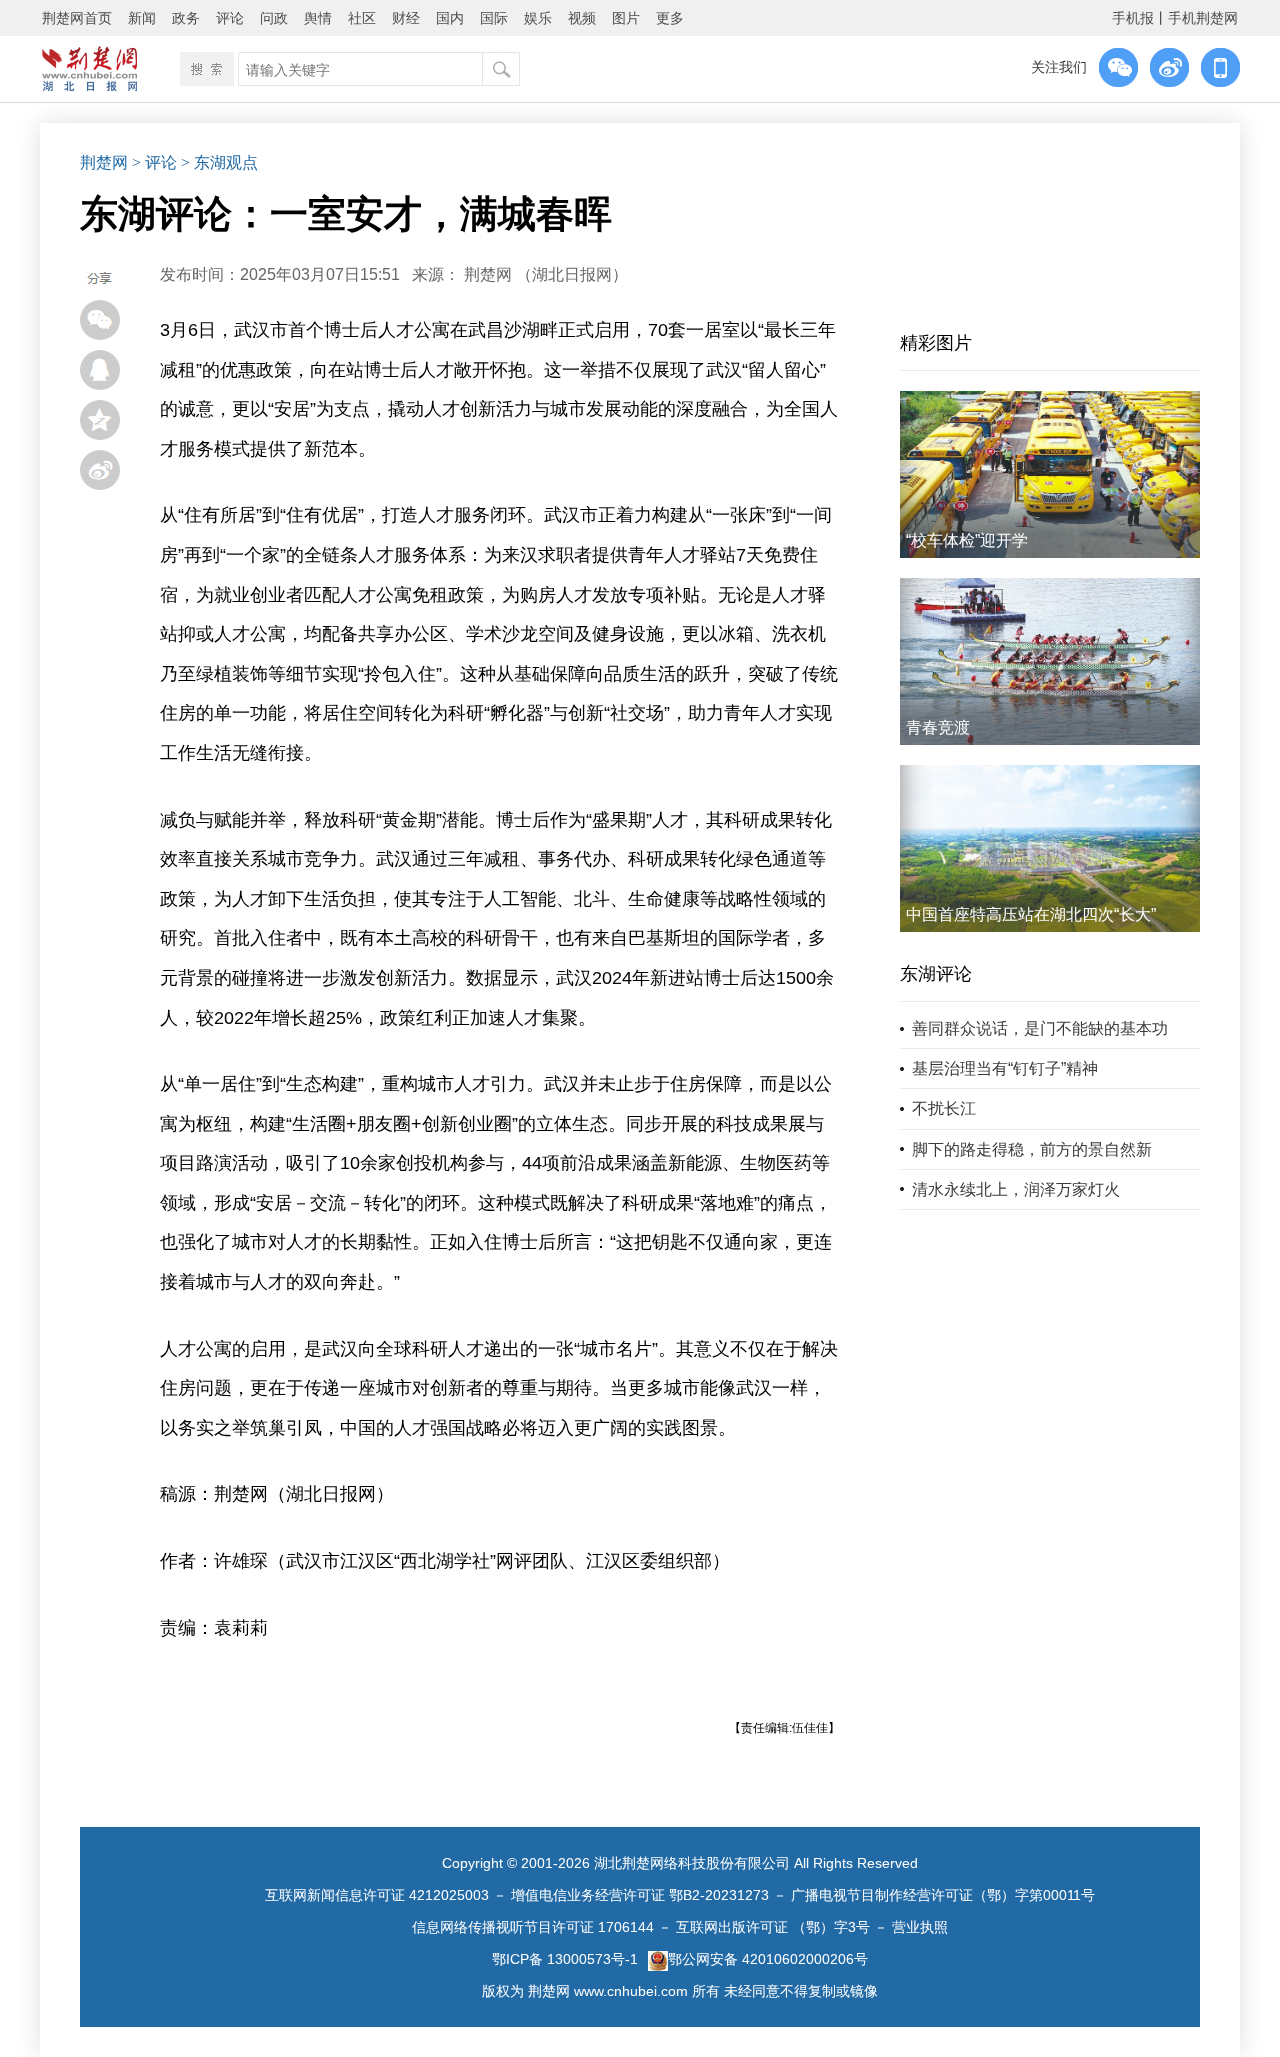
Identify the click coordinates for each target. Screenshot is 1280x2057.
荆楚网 (104, 162)
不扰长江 (944, 1108)
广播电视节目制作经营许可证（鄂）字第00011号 (943, 1895)
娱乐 (538, 18)
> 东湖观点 (219, 162)
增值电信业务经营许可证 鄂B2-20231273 (640, 1895)
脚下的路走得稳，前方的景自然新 (1032, 1149)
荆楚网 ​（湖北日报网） (546, 274)
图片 (626, 18)
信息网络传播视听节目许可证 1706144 (533, 1927)
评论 (230, 18)
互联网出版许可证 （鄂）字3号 (773, 1927)
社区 (362, 18)
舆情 (318, 18)
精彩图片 (936, 343)
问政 (274, 18)
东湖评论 (936, 974)
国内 (450, 18)
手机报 (1133, 18)
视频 (582, 18)
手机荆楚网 (1203, 18)
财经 (406, 18)
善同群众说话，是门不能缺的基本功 (1040, 1028)
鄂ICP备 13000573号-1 (565, 1959)
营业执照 (920, 1927)
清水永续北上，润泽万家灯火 (1016, 1189)
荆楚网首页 (77, 18)
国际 (494, 18)
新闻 (142, 18)
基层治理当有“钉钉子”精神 (1005, 1068)
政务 (186, 18)
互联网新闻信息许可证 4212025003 (377, 1895)
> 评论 (154, 162)
